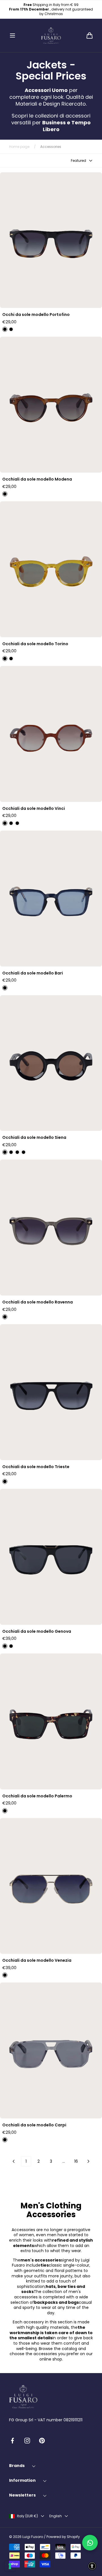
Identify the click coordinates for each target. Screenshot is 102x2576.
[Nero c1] (5, 1481)
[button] (12, 35)
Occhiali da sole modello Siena (34, 1138)
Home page (19, 147)
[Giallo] (5, 659)
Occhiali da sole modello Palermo (37, 1796)
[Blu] (11, 329)
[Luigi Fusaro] (51, 35)
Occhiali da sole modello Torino (35, 644)
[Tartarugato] (11, 1646)
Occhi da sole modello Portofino (36, 315)
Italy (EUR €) (27, 2516)
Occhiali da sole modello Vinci (34, 809)
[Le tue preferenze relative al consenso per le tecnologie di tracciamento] (10, 2566)
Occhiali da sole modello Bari (33, 973)
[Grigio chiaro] (5, 2140)
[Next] (88, 2161)
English (56, 2516)
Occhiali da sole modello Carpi (34, 2125)
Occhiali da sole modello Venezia (37, 1960)
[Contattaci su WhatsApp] (90, 2543)
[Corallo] (5, 823)
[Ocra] (17, 1152)
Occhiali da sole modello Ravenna (38, 1302)
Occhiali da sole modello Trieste (36, 1467)
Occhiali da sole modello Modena (37, 479)
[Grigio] (5, 1317)
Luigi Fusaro (33, 2537)
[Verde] (11, 823)
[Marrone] (5, 494)
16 (76, 2161)
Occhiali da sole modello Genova (37, 1631)
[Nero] (5, 329)
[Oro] (5, 1975)
